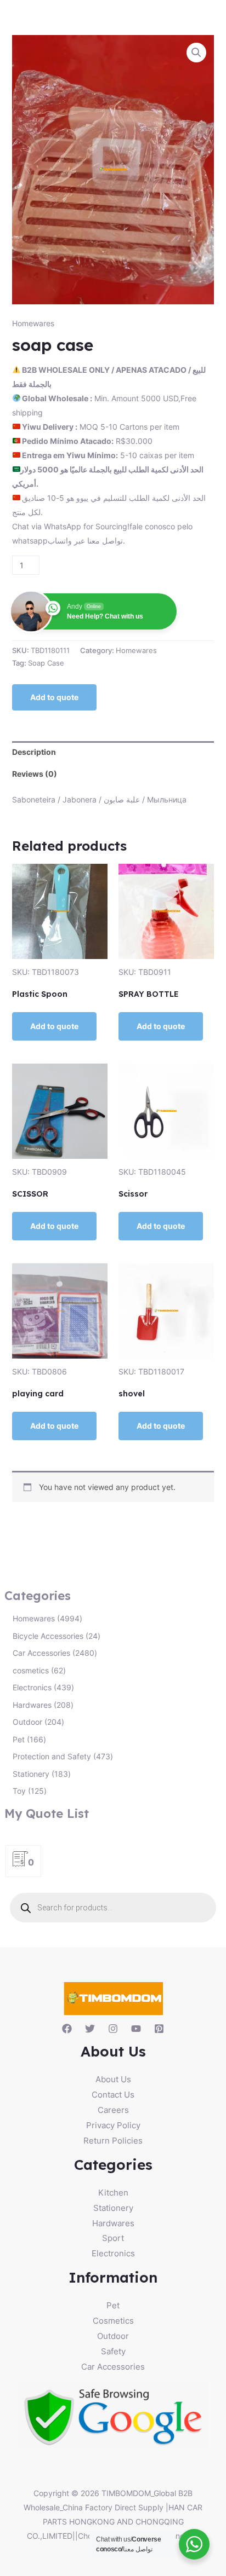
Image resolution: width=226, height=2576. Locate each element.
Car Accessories (113, 2367)
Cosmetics (113, 2321)
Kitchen (113, 2193)
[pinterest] (159, 2029)
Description (34, 752)
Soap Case (46, 663)
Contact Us (113, 2095)
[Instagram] (113, 2029)
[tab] (113, 752)
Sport (113, 2238)
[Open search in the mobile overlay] (113, 1908)
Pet (113, 2305)
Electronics (113, 2253)
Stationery (113, 2208)
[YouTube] (136, 2029)
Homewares (33, 323)
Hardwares (113, 2223)
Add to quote (54, 697)
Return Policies (113, 2141)
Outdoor (113, 2336)
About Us (113, 2079)
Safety (113, 2351)
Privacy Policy (113, 2125)
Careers (113, 2110)
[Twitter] (90, 2029)
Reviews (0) (35, 774)
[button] (196, 53)
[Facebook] (67, 2029)
